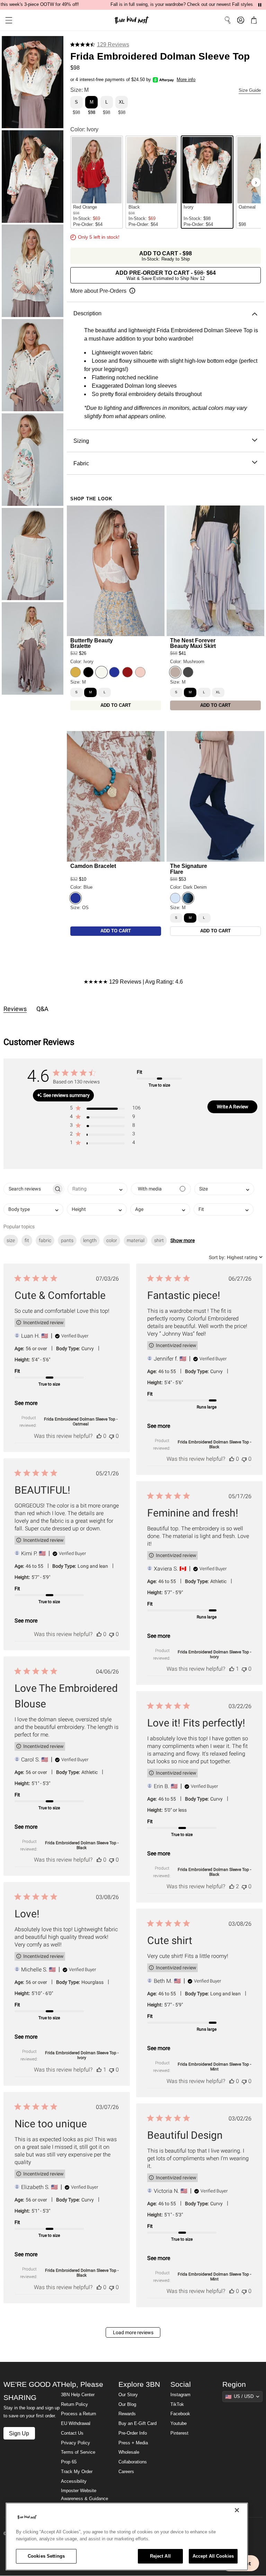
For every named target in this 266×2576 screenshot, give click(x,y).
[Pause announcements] (260, 5)
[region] (127, 2537)
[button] (6, 20)
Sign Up (19, 2433)
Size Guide (250, 90)
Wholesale (129, 2452)
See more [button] (26, 1403)
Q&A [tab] (42, 1009)
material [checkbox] (136, 1240)
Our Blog (127, 2404)
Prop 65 (69, 2462)
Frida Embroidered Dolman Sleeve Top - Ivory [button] (214, 1654)
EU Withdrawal (76, 2424)
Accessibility (74, 2481)
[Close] (237, 2510)
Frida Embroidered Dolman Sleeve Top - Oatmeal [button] (81, 1422)
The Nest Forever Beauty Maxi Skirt (193, 643)
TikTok (177, 2404)
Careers (126, 2472)
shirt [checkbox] (159, 1240)
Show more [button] (183, 1240)
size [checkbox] (11, 1240)
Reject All (160, 2556)
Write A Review (233, 1107)
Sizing (81, 441)
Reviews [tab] (15, 1009)
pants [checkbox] (67, 1240)
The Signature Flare (189, 869)
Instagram (180, 2395)
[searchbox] (28, 1189)
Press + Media (133, 2443)
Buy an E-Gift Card (138, 2424)
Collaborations (133, 2462)
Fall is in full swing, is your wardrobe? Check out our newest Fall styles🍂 (184, 5)
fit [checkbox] (27, 1240)
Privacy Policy (76, 2443)
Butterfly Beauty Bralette (92, 643)
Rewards (127, 2414)
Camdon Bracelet (93, 866)
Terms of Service (78, 2452)
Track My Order (77, 2472)
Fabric (81, 463)
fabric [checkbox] (45, 1240)
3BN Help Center (78, 2395)
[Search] (228, 20)
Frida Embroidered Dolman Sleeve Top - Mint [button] (214, 2067)
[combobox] (97, 1189)
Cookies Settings (46, 2556)
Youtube (179, 2424)
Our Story (128, 2395)
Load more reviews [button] (133, 2332)
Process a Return (78, 2414)
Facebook (180, 2414)
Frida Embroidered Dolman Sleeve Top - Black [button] (214, 1444)
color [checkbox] (112, 1240)
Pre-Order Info (133, 2433)
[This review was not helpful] (112, 1436)
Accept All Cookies (213, 2556)
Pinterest (179, 2433)
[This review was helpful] (99, 1436)
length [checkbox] (90, 1240)
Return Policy (74, 2404)
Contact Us (72, 2433)
